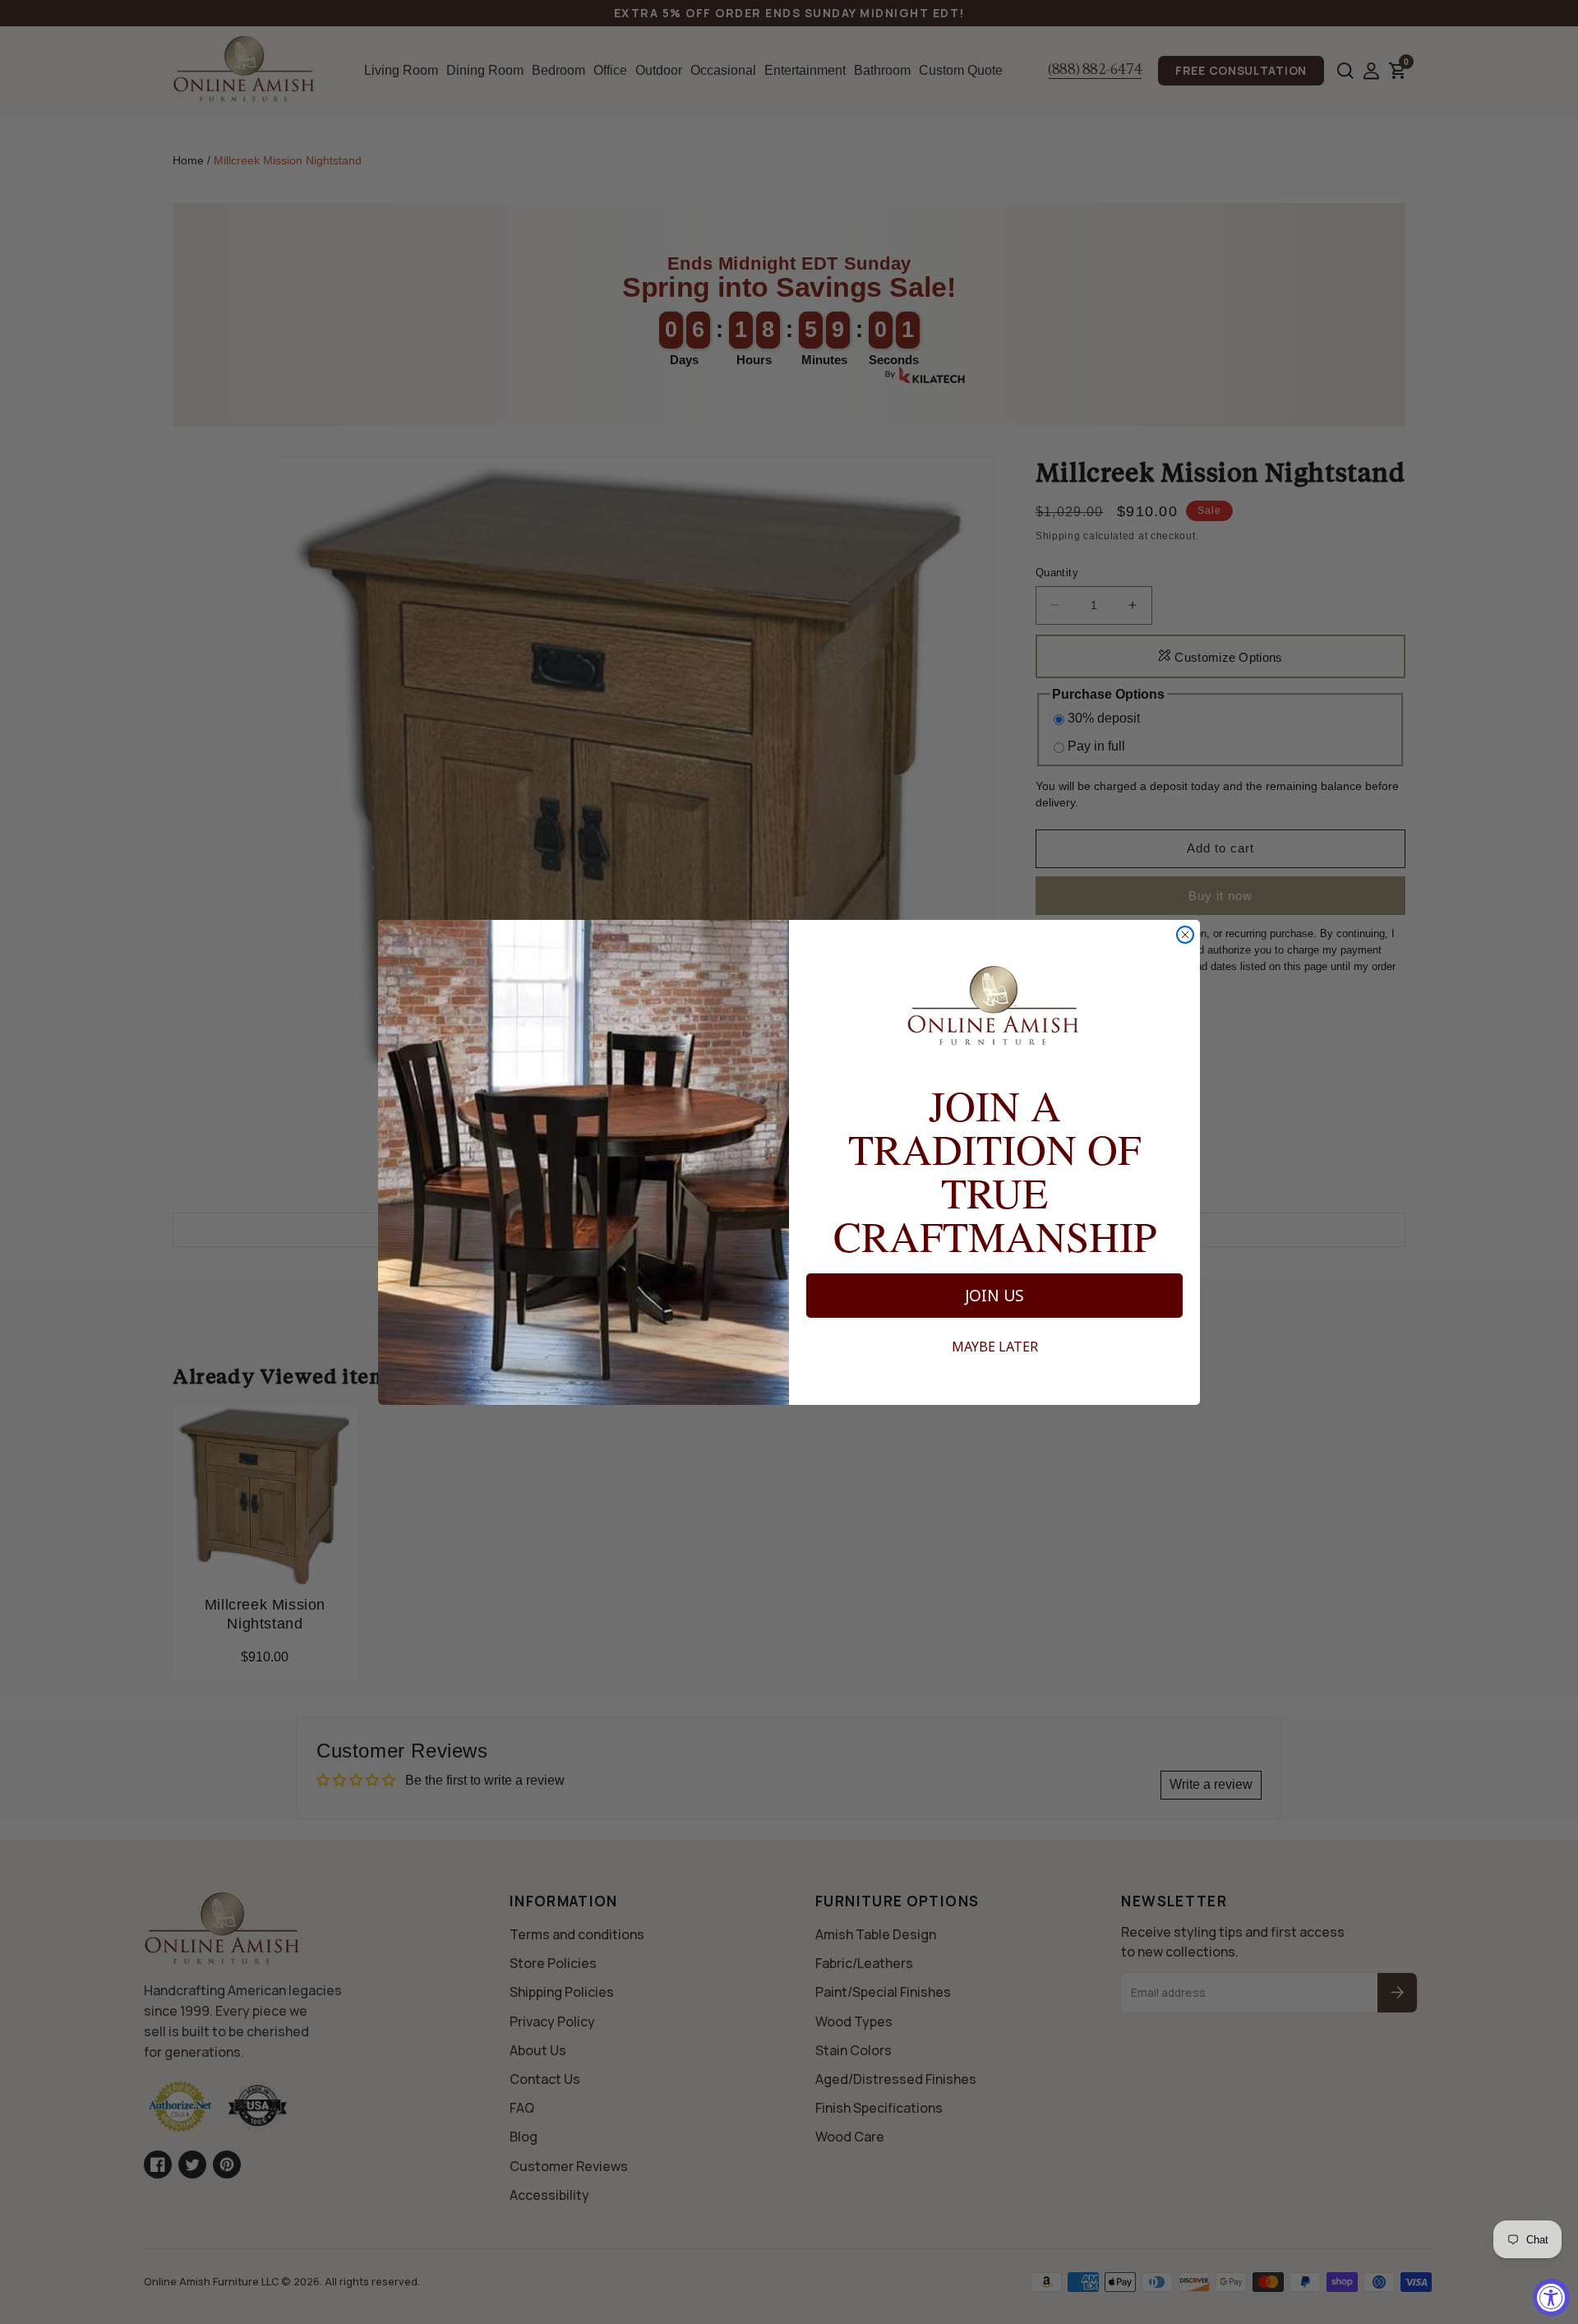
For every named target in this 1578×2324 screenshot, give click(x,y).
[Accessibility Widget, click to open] (1551, 2297)
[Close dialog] (1185, 935)
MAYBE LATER (995, 1347)
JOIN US (994, 1296)
